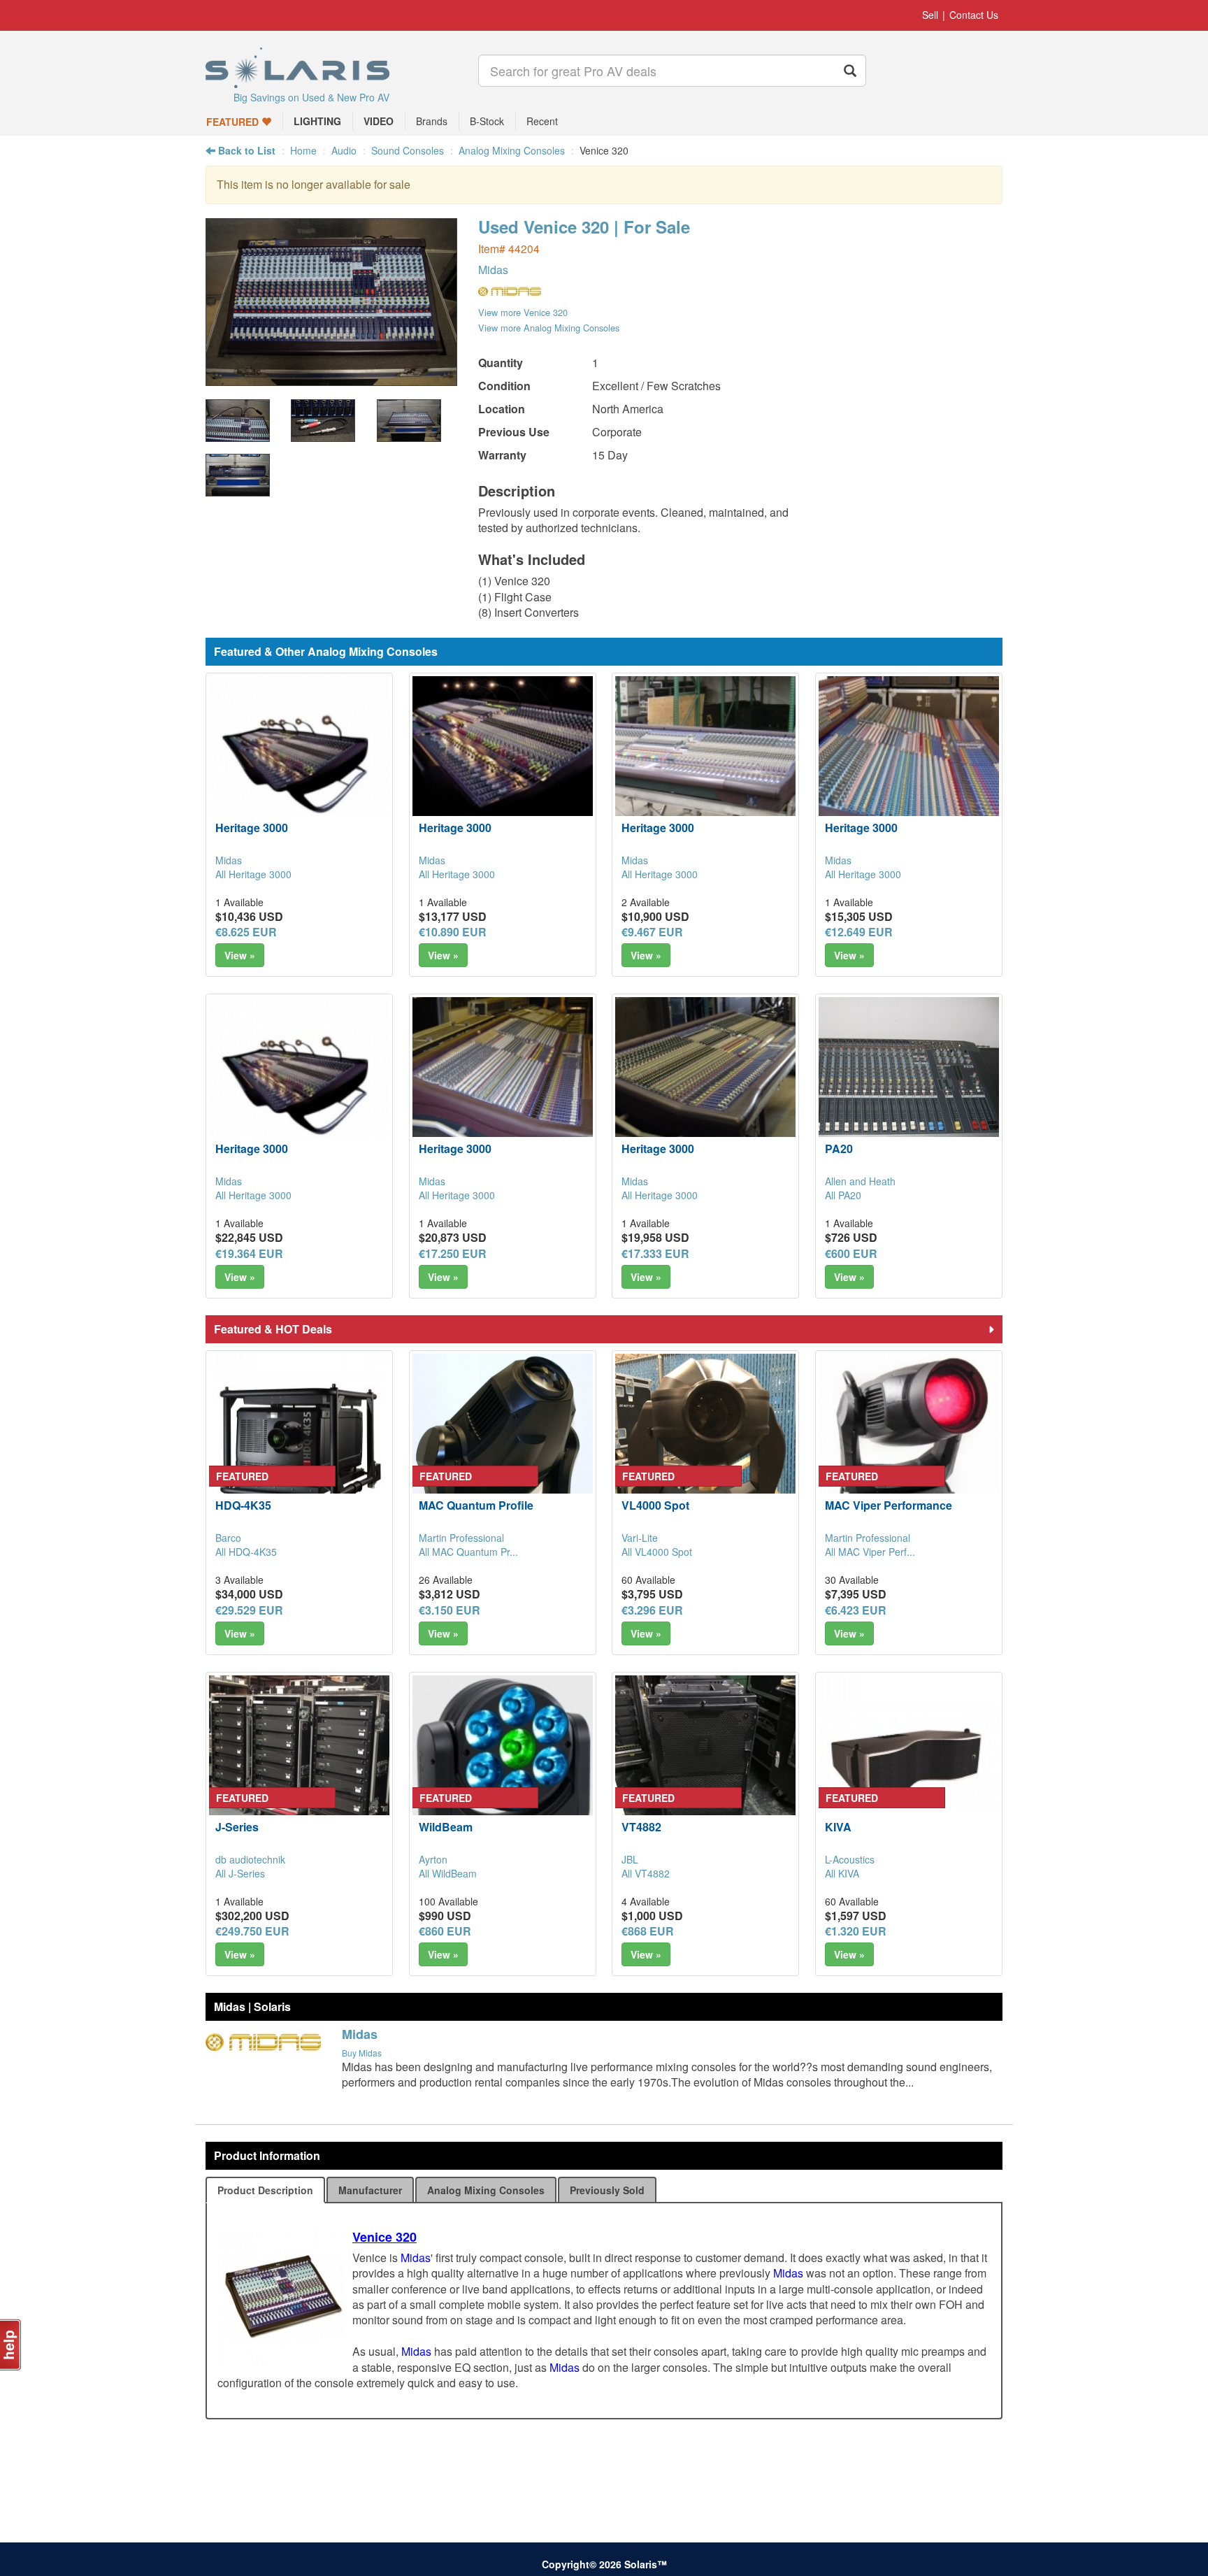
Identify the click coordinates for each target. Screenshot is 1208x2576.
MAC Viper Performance (889, 1505)
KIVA (838, 1827)
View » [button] (240, 955)
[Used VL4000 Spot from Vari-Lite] (705, 1444)
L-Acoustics (850, 1859)
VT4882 (641, 1827)
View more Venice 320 (523, 312)
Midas (493, 270)
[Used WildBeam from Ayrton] (503, 1766)
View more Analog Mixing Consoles (549, 328)
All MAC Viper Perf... (870, 1552)
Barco (228, 1538)
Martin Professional (461, 1538)
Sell (930, 15)
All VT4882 (646, 1873)
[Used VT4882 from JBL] (705, 1766)
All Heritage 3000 (253, 874)
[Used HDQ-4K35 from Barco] (299, 1444)
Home (303, 150)
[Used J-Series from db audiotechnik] (299, 1766)
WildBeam (446, 1827)
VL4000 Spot (655, 1505)
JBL (630, 1859)
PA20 (839, 1149)
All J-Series (240, 1873)
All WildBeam (448, 1873)
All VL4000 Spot (657, 1552)
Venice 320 (384, 2237)
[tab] (265, 2190)
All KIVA (842, 1873)
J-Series (237, 1827)
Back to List (245, 150)
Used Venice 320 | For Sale (584, 227)
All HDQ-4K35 (246, 1552)
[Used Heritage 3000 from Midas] (299, 766)
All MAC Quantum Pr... (468, 1552)
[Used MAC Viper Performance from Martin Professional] (909, 1444)
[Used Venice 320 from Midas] (331, 379)
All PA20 (843, 1195)
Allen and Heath (860, 1181)
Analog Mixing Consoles (512, 150)
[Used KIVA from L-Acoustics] (909, 1766)
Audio (344, 150)
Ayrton (433, 1859)
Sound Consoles (408, 150)
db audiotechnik (250, 1859)
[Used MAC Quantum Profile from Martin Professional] (503, 1444)
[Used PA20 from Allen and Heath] (909, 1087)
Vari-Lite (640, 1538)
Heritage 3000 (252, 828)
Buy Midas (362, 2053)
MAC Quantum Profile (476, 1505)
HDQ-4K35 (243, 1505)
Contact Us (974, 15)
